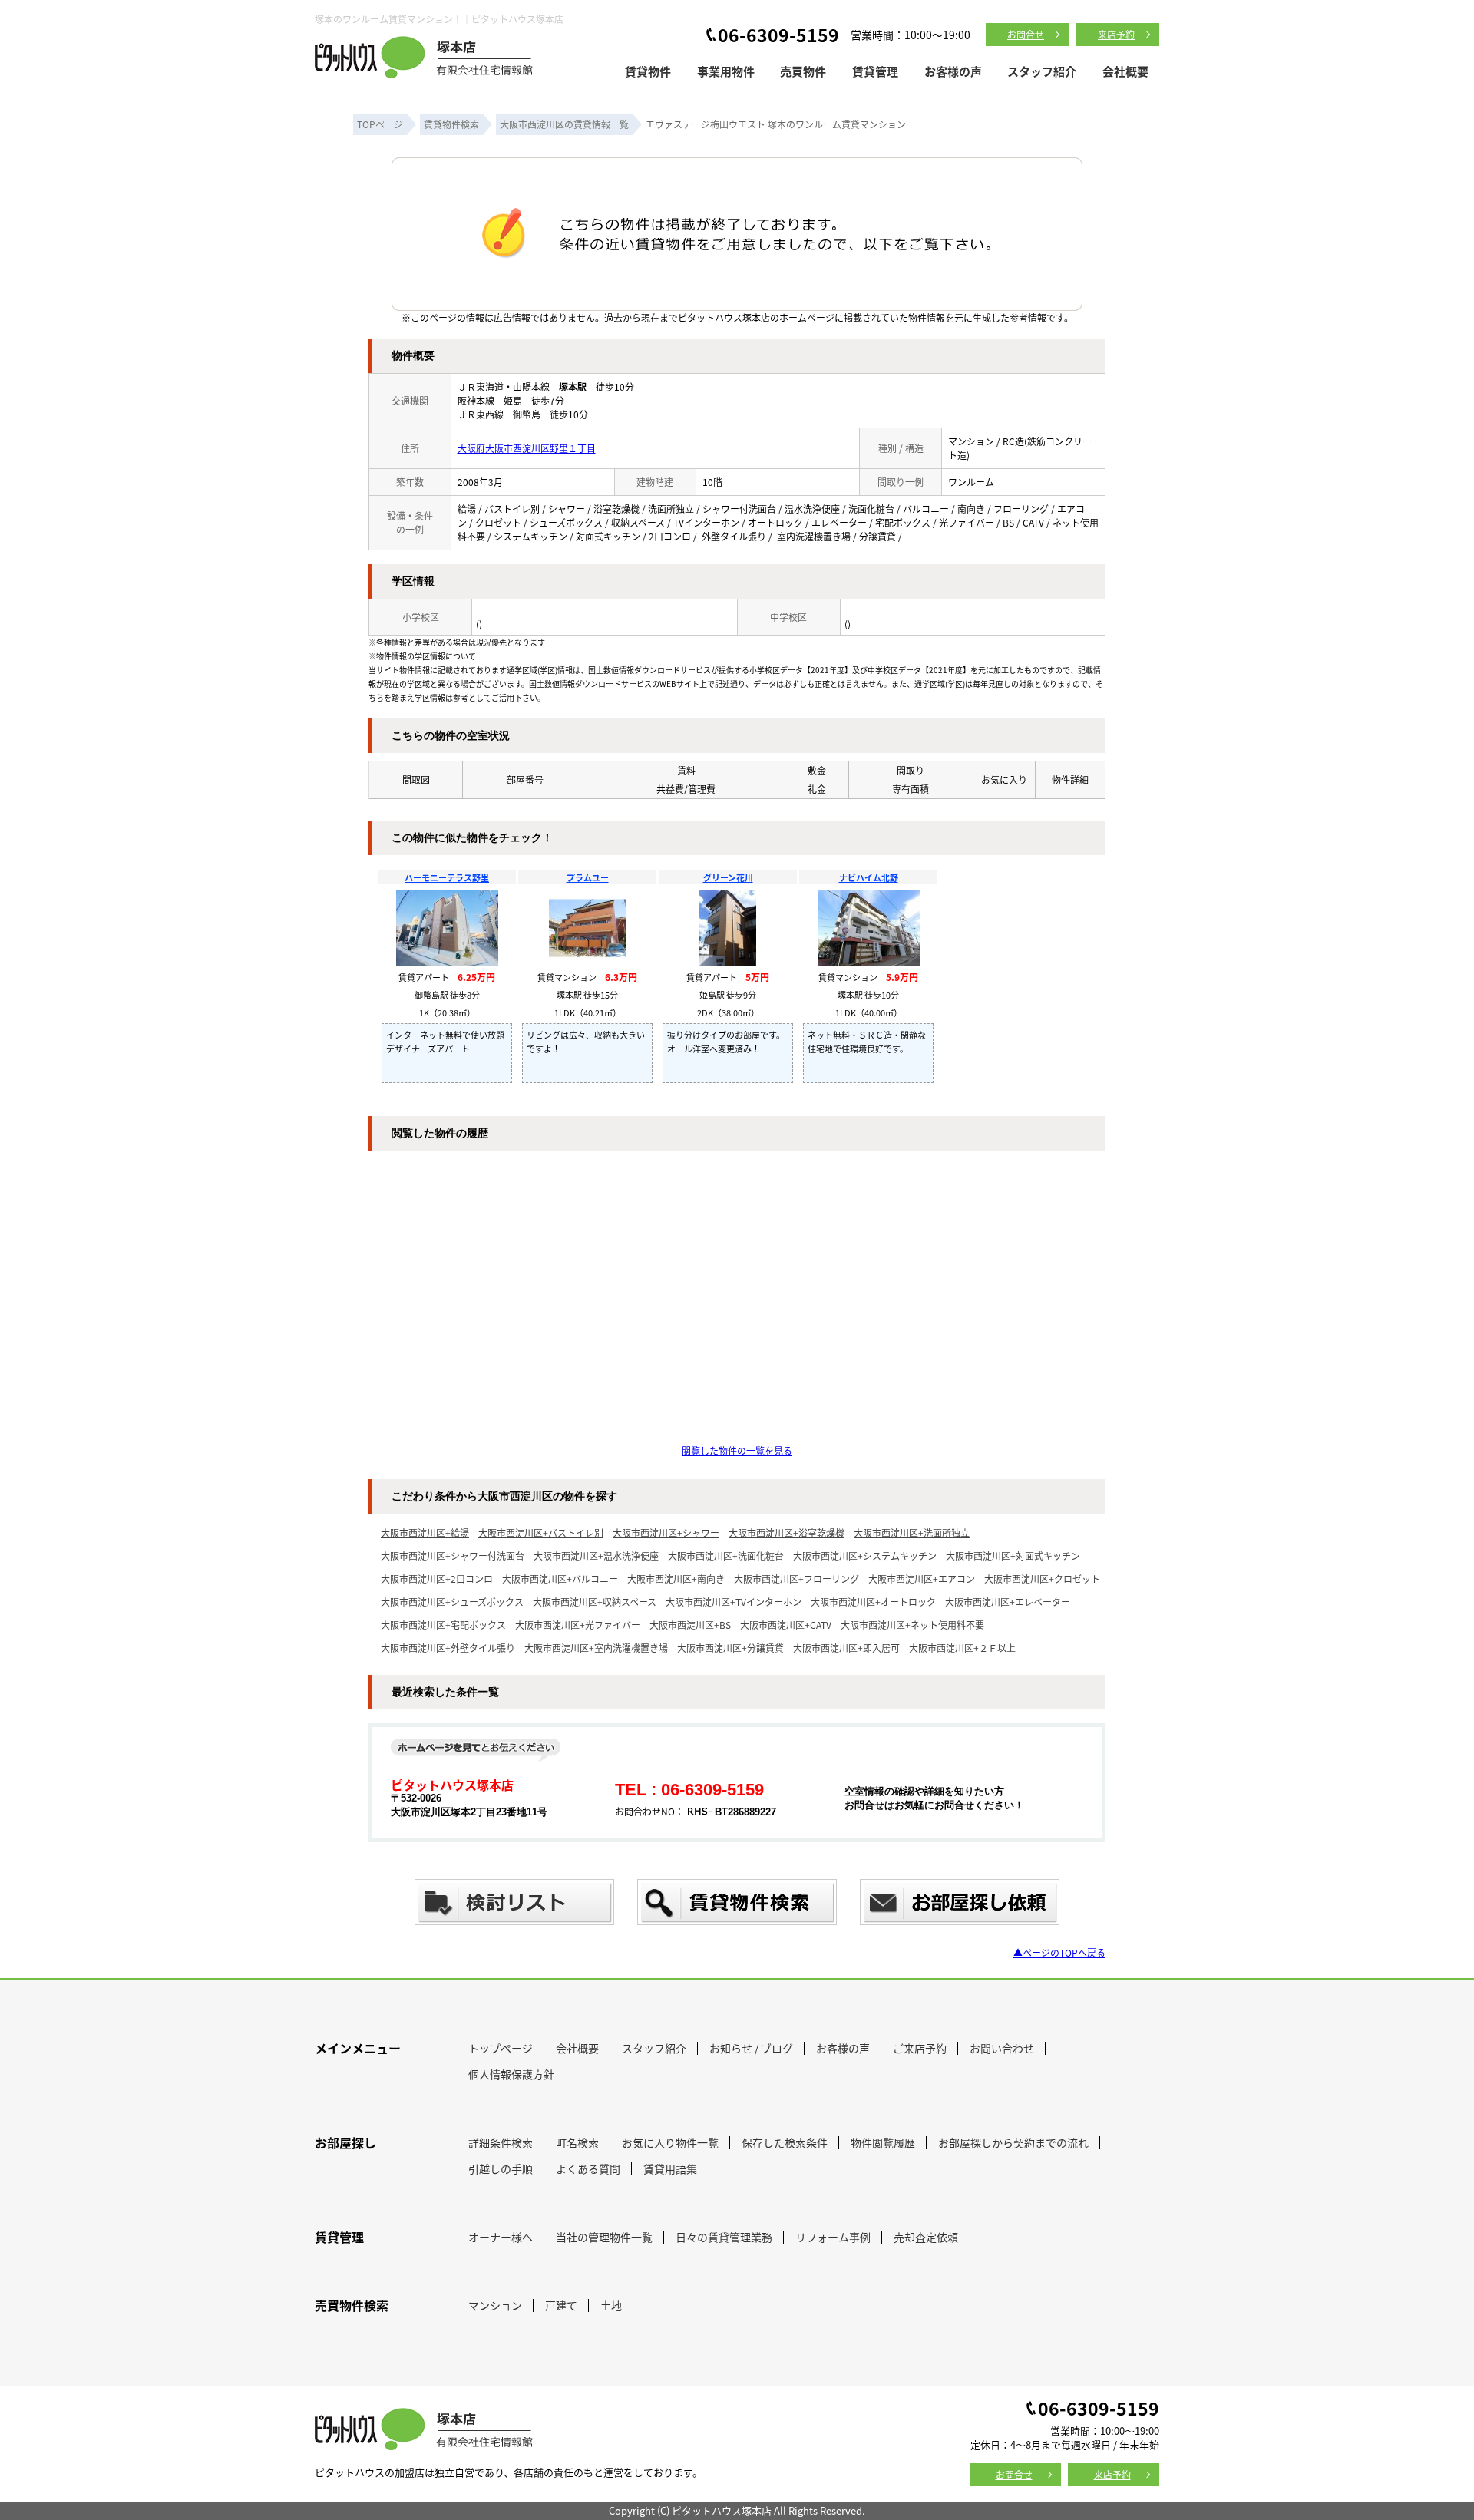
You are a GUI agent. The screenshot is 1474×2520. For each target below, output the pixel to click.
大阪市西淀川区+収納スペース (595, 1602)
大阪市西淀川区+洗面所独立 (912, 1532)
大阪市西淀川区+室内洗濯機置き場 (596, 1648)
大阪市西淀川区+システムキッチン (865, 1556)
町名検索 (577, 2142)
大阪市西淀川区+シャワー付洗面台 (453, 1556)
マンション (495, 2305)
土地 (611, 2305)
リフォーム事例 (833, 2237)
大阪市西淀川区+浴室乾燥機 (787, 1532)
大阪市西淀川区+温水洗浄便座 (596, 1556)
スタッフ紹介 (1042, 71)
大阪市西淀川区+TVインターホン (734, 1602)
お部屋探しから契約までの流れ (1013, 2142)
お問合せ (1026, 34)
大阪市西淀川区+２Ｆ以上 (962, 1648)
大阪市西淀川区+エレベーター (1008, 1602)
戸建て (561, 2305)
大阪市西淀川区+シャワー (666, 1532)
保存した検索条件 (785, 2142)
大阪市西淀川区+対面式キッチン (1013, 1556)
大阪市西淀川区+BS (690, 1625)
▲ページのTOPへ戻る (1059, 1952)
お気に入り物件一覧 (670, 2142)
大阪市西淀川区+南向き (676, 1579)
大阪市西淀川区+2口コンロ (437, 1579)
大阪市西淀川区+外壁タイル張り (448, 1648)
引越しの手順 (501, 2168)
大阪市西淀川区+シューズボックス (452, 1602)
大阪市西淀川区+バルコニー (560, 1579)
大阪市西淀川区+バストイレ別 (541, 1532)
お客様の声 (953, 71)
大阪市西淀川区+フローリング (796, 1579)
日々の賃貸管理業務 (724, 2237)
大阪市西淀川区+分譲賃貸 (730, 1648)
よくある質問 (588, 2168)
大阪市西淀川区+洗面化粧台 (726, 1556)
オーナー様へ (501, 2237)
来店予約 (1116, 34)
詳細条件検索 (501, 2142)
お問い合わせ (1002, 2048)
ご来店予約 (920, 2048)
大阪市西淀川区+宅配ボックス (443, 1625)
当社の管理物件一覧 (604, 2237)
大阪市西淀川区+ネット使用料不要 (912, 1625)
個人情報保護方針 (511, 2074)
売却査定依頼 (926, 2237)
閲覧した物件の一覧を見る (737, 1450)
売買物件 (803, 71)
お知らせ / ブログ (751, 2048)
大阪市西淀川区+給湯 (425, 1532)
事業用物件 (726, 71)
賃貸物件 (648, 71)
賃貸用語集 (670, 2168)
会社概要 (1125, 71)
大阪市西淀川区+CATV (786, 1625)
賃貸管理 (875, 71)
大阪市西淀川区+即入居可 (846, 1648)
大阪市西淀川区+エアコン (922, 1579)
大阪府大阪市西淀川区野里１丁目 (527, 448)
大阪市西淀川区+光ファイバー (578, 1625)
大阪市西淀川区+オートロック (873, 1602)
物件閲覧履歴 (883, 2142)
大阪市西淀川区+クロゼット (1042, 1579)
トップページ (501, 2048)
